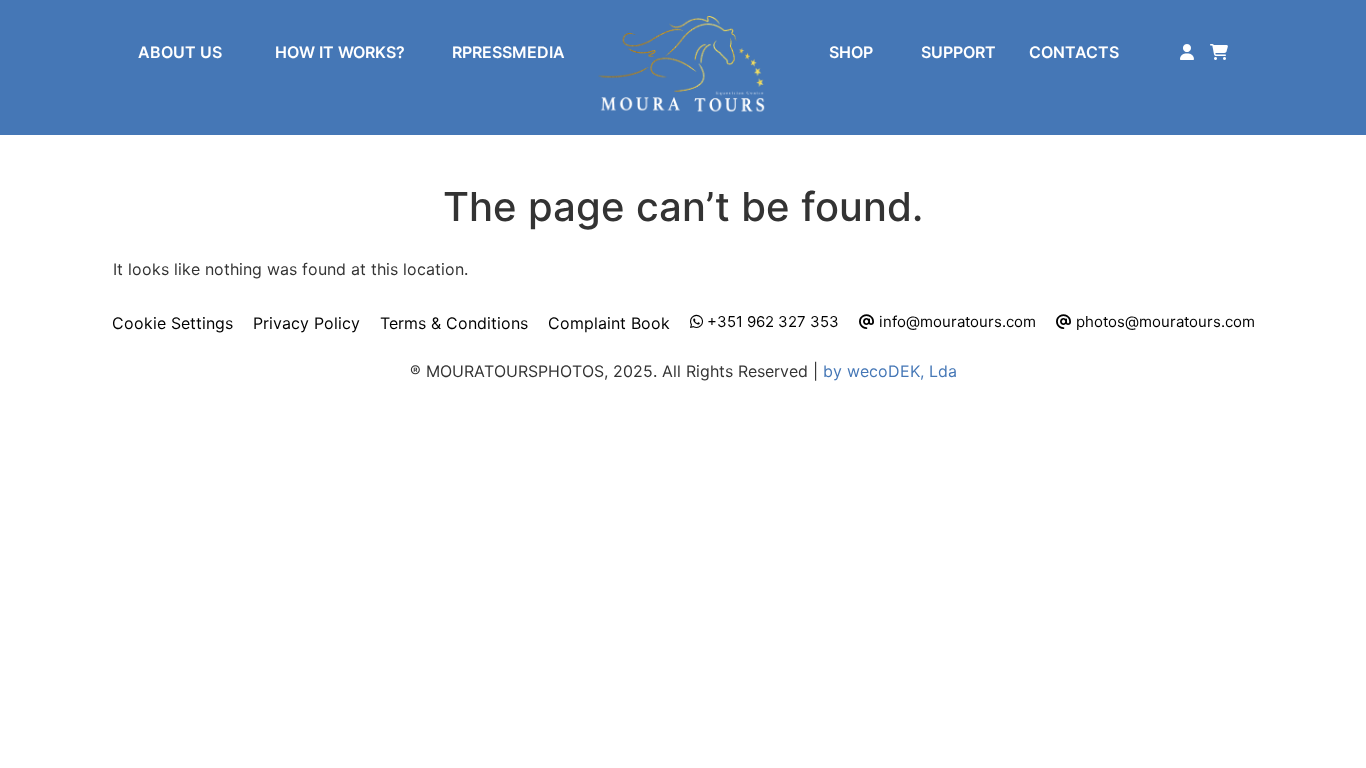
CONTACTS (1074, 52)
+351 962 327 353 (771, 321)
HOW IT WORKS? (340, 52)
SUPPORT (958, 52)
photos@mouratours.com (1163, 321)
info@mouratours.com (955, 321)
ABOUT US (180, 52)
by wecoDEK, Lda (890, 371)
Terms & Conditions (454, 323)
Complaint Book (609, 323)
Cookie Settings (172, 323)
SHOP (851, 52)
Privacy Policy (306, 323)
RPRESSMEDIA (508, 52)
